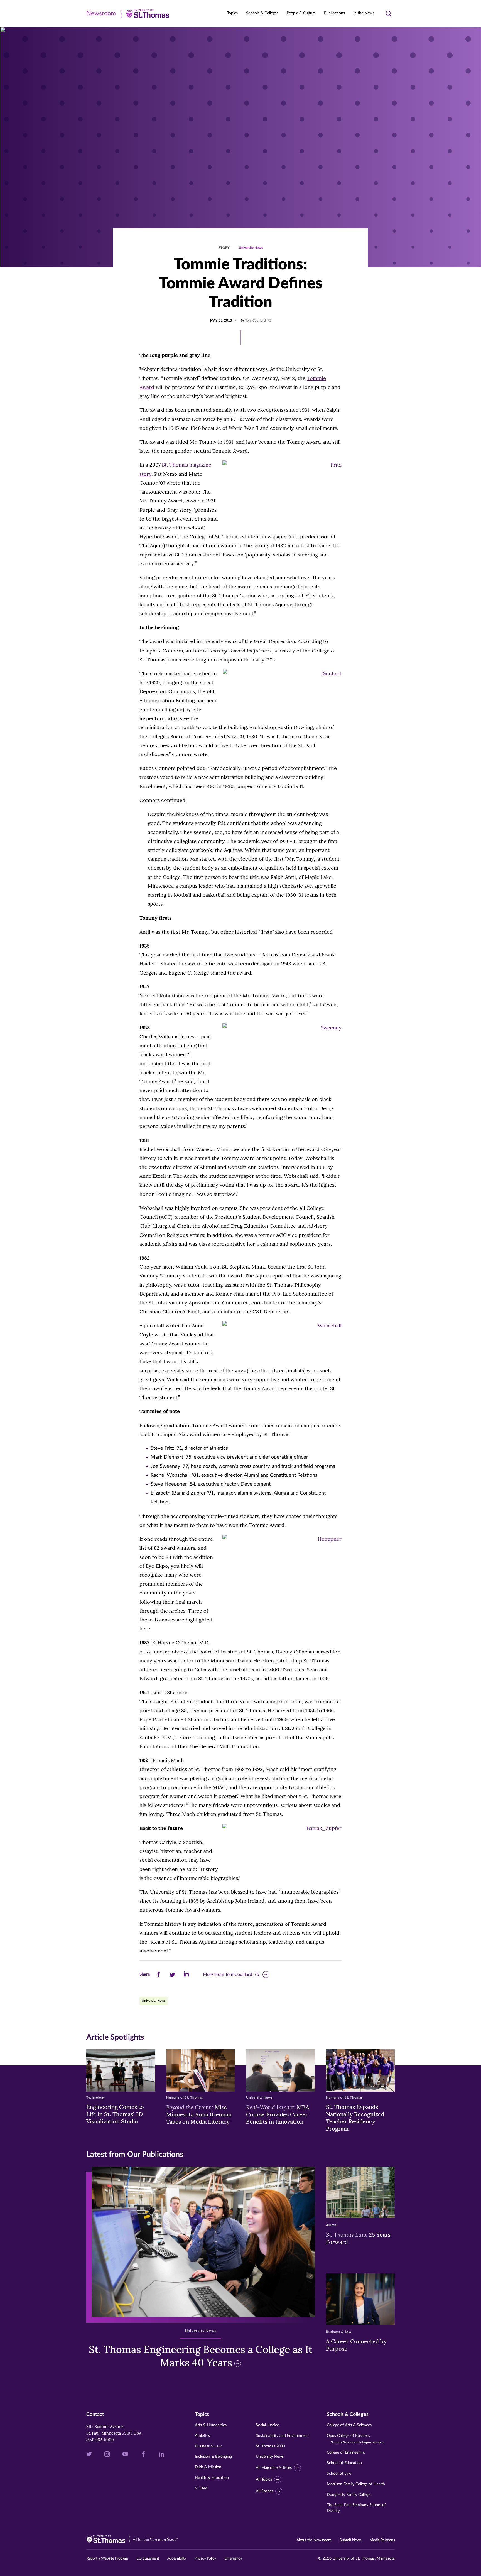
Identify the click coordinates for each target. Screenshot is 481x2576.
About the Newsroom (314, 2540)
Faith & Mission (208, 2467)
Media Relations (382, 2540)
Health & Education (212, 2478)
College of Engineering (346, 2452)
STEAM (201, 2488)
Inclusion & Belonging (213, 2457)
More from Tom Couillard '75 (231, 1974)
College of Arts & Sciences (349, 2425)
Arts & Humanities (211, 2425)
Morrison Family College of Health (356, 2484)
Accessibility (177, 2558)
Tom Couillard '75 (258, 320)
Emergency (233, 2558)
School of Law (339, 2474)
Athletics (202, 2436)
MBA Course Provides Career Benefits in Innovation (278, 2114)
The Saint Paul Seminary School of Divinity (356, 2508)
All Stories (264, 2491)
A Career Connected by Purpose (356, 2345)
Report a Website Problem (107, 2558)
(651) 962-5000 (100, 2440)
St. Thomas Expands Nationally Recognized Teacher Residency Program (355, 2118)
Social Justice (267, 2425)
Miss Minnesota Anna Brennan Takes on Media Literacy (199, 2114)
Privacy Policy (205, 2558)
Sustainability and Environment (282, 2436)
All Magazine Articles (274, 2468)
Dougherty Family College (349, 2495)
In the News (364, 13)
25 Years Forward (358, 2238)
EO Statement (148, 2558)
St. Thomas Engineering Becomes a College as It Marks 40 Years (201, 2356)
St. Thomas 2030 (270, 2446)
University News (251, 248)
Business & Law (208, 2446)
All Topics (264, 2479)
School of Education (344, 2463)
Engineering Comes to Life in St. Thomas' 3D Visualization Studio (115, 2114)
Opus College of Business (355, 2439)
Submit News (350, 2540)
